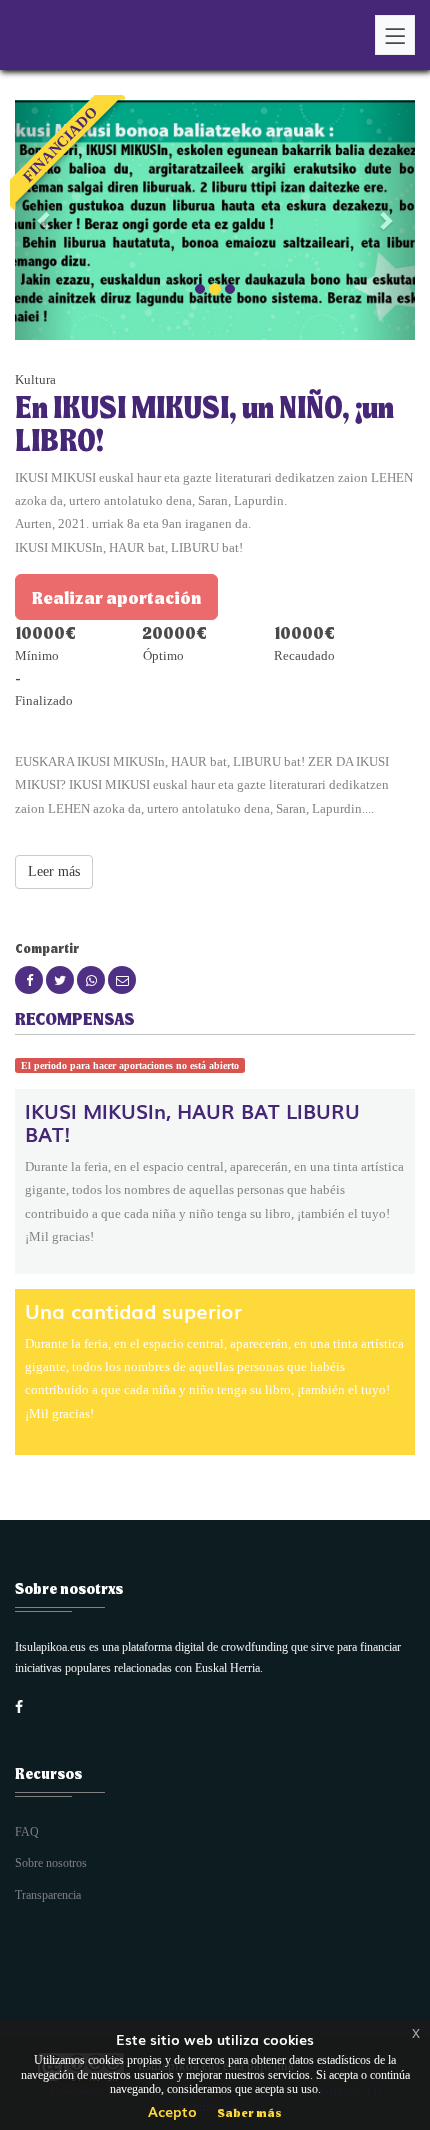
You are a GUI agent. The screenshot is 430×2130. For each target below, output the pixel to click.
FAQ (27, 1832)
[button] (45, 220)
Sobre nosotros (51, 1863)
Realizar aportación (116, 597)
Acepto (172, 2111)
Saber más (249, 2112)
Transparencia (48, 1895)
